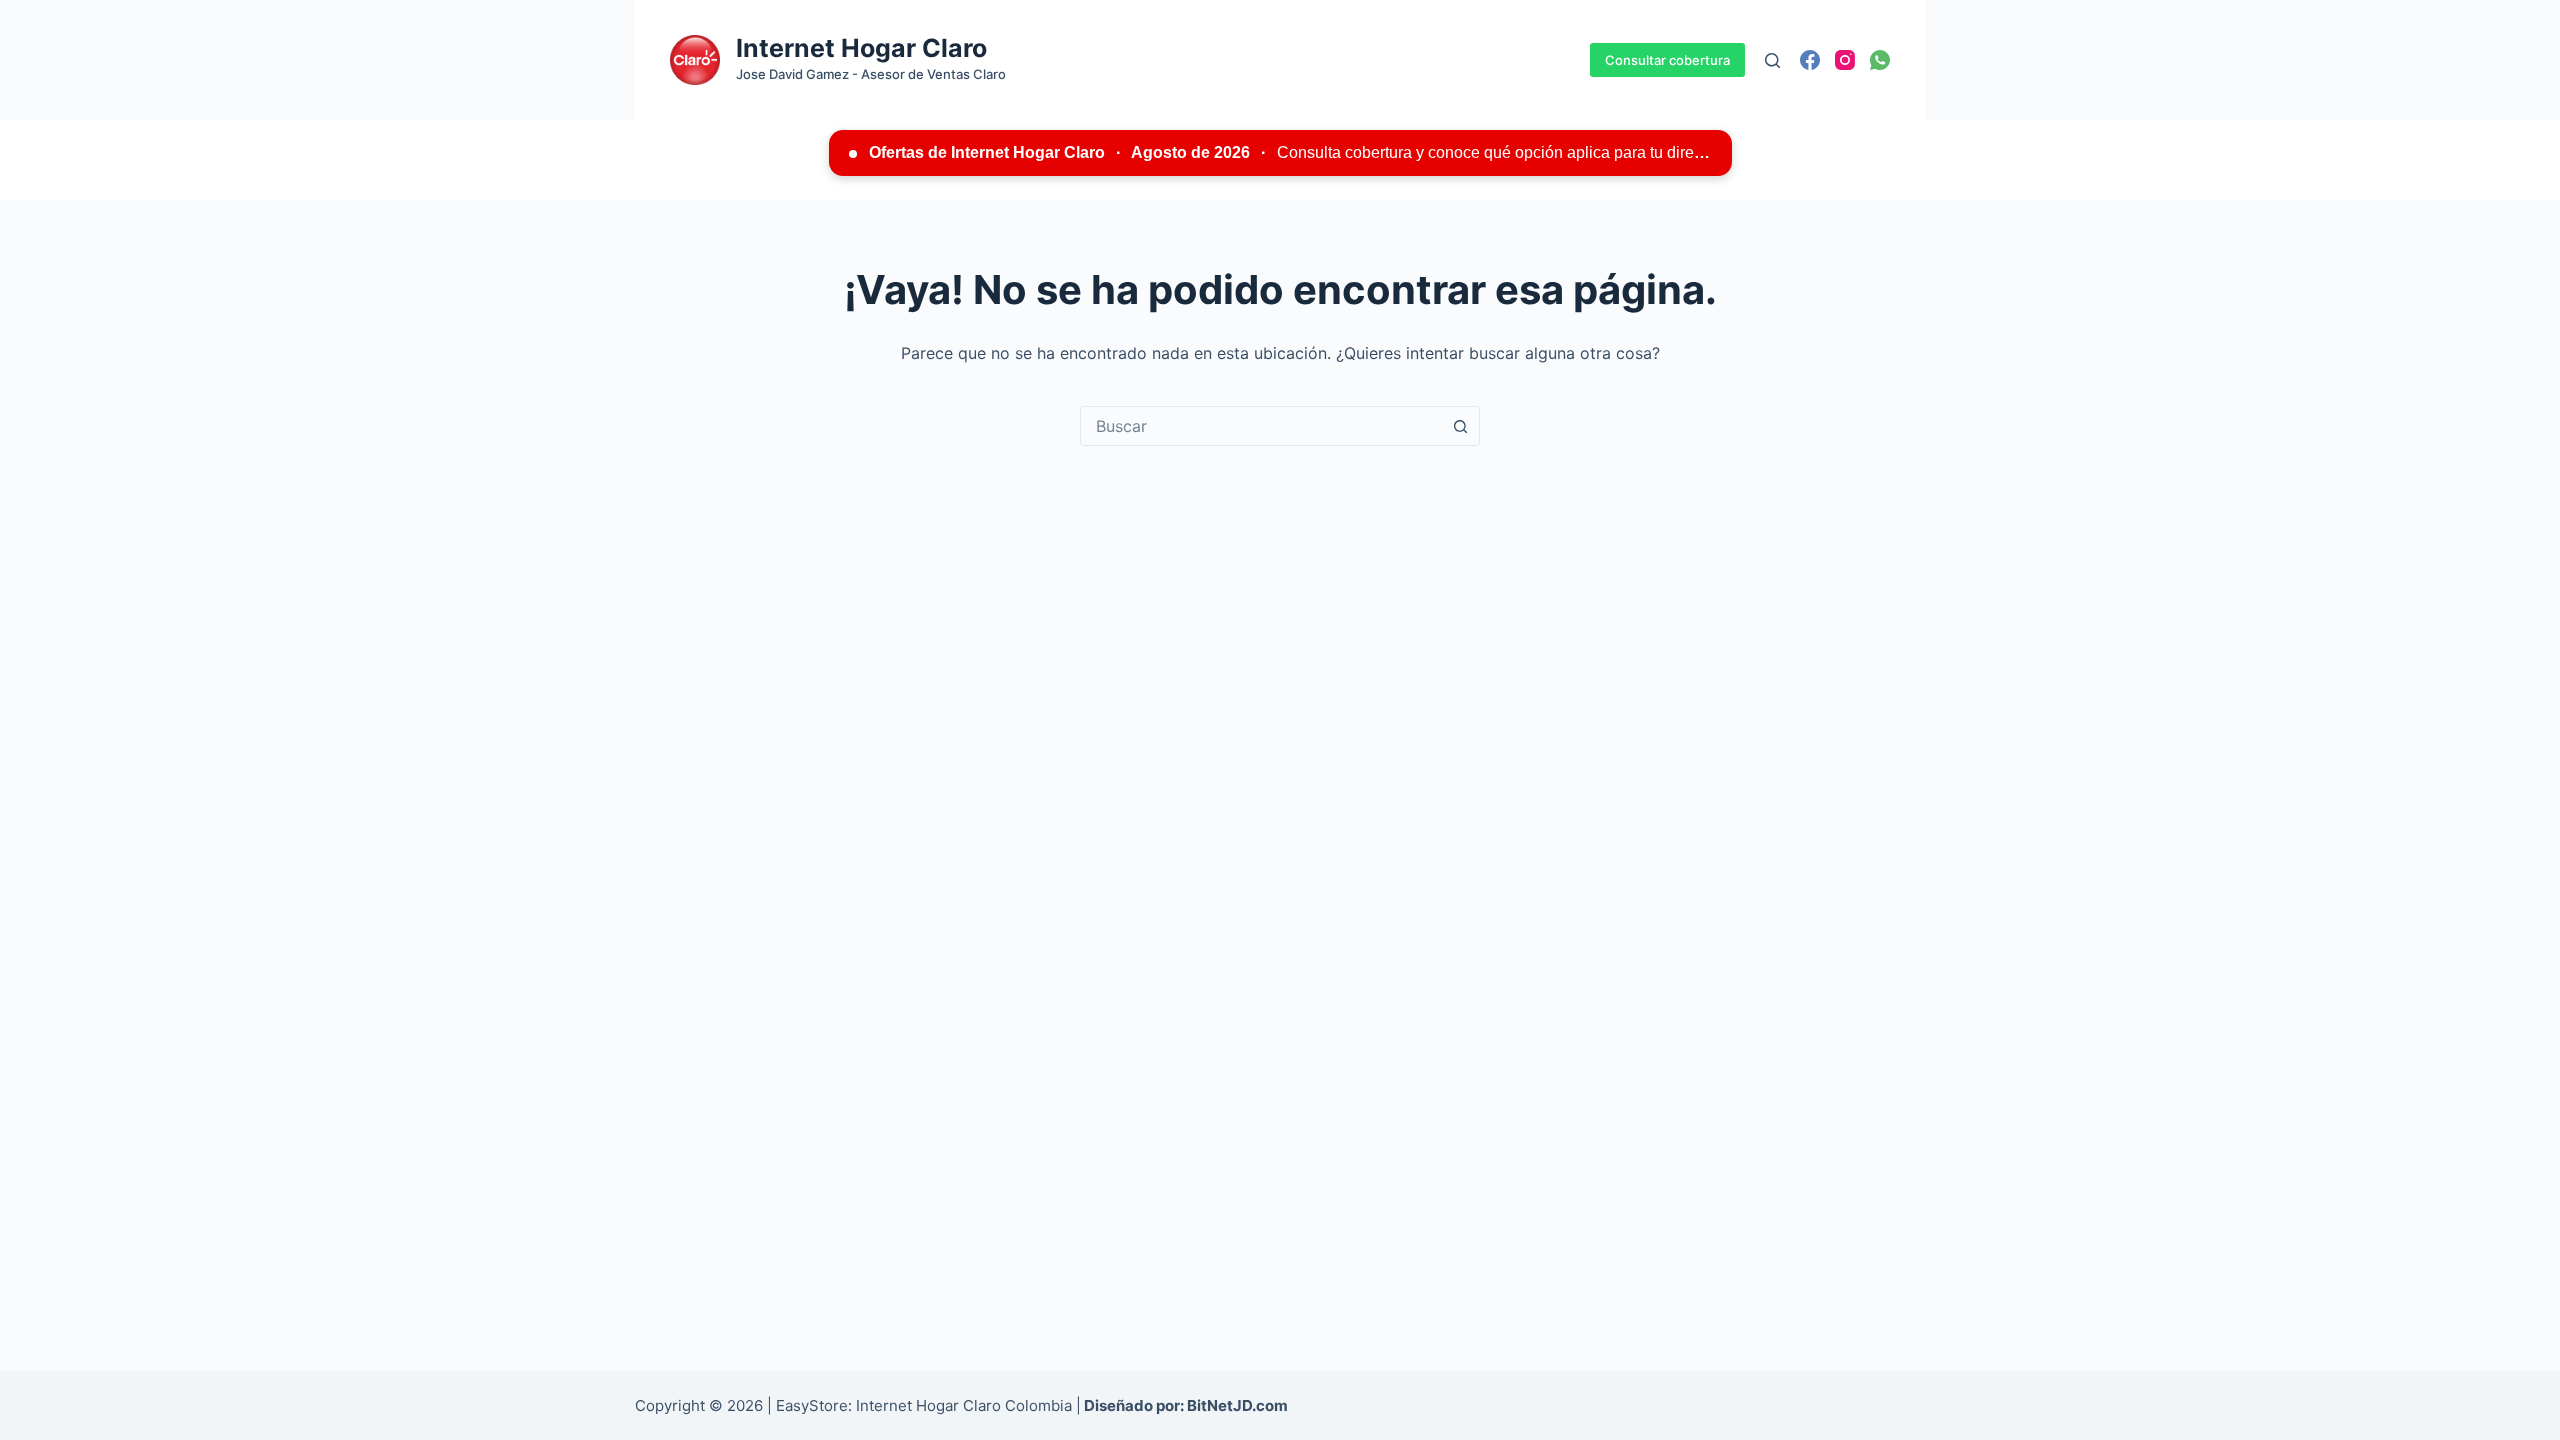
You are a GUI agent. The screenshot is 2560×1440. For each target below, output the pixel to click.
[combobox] (1261, 426)
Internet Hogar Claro (861, 48)
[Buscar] (1772, 60)
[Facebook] (1810, 60)
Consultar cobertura (1667, 60)
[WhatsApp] (1880, 60)
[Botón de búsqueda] (1460, 426)
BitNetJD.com (1237, 1405)
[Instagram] (1845, 60)
